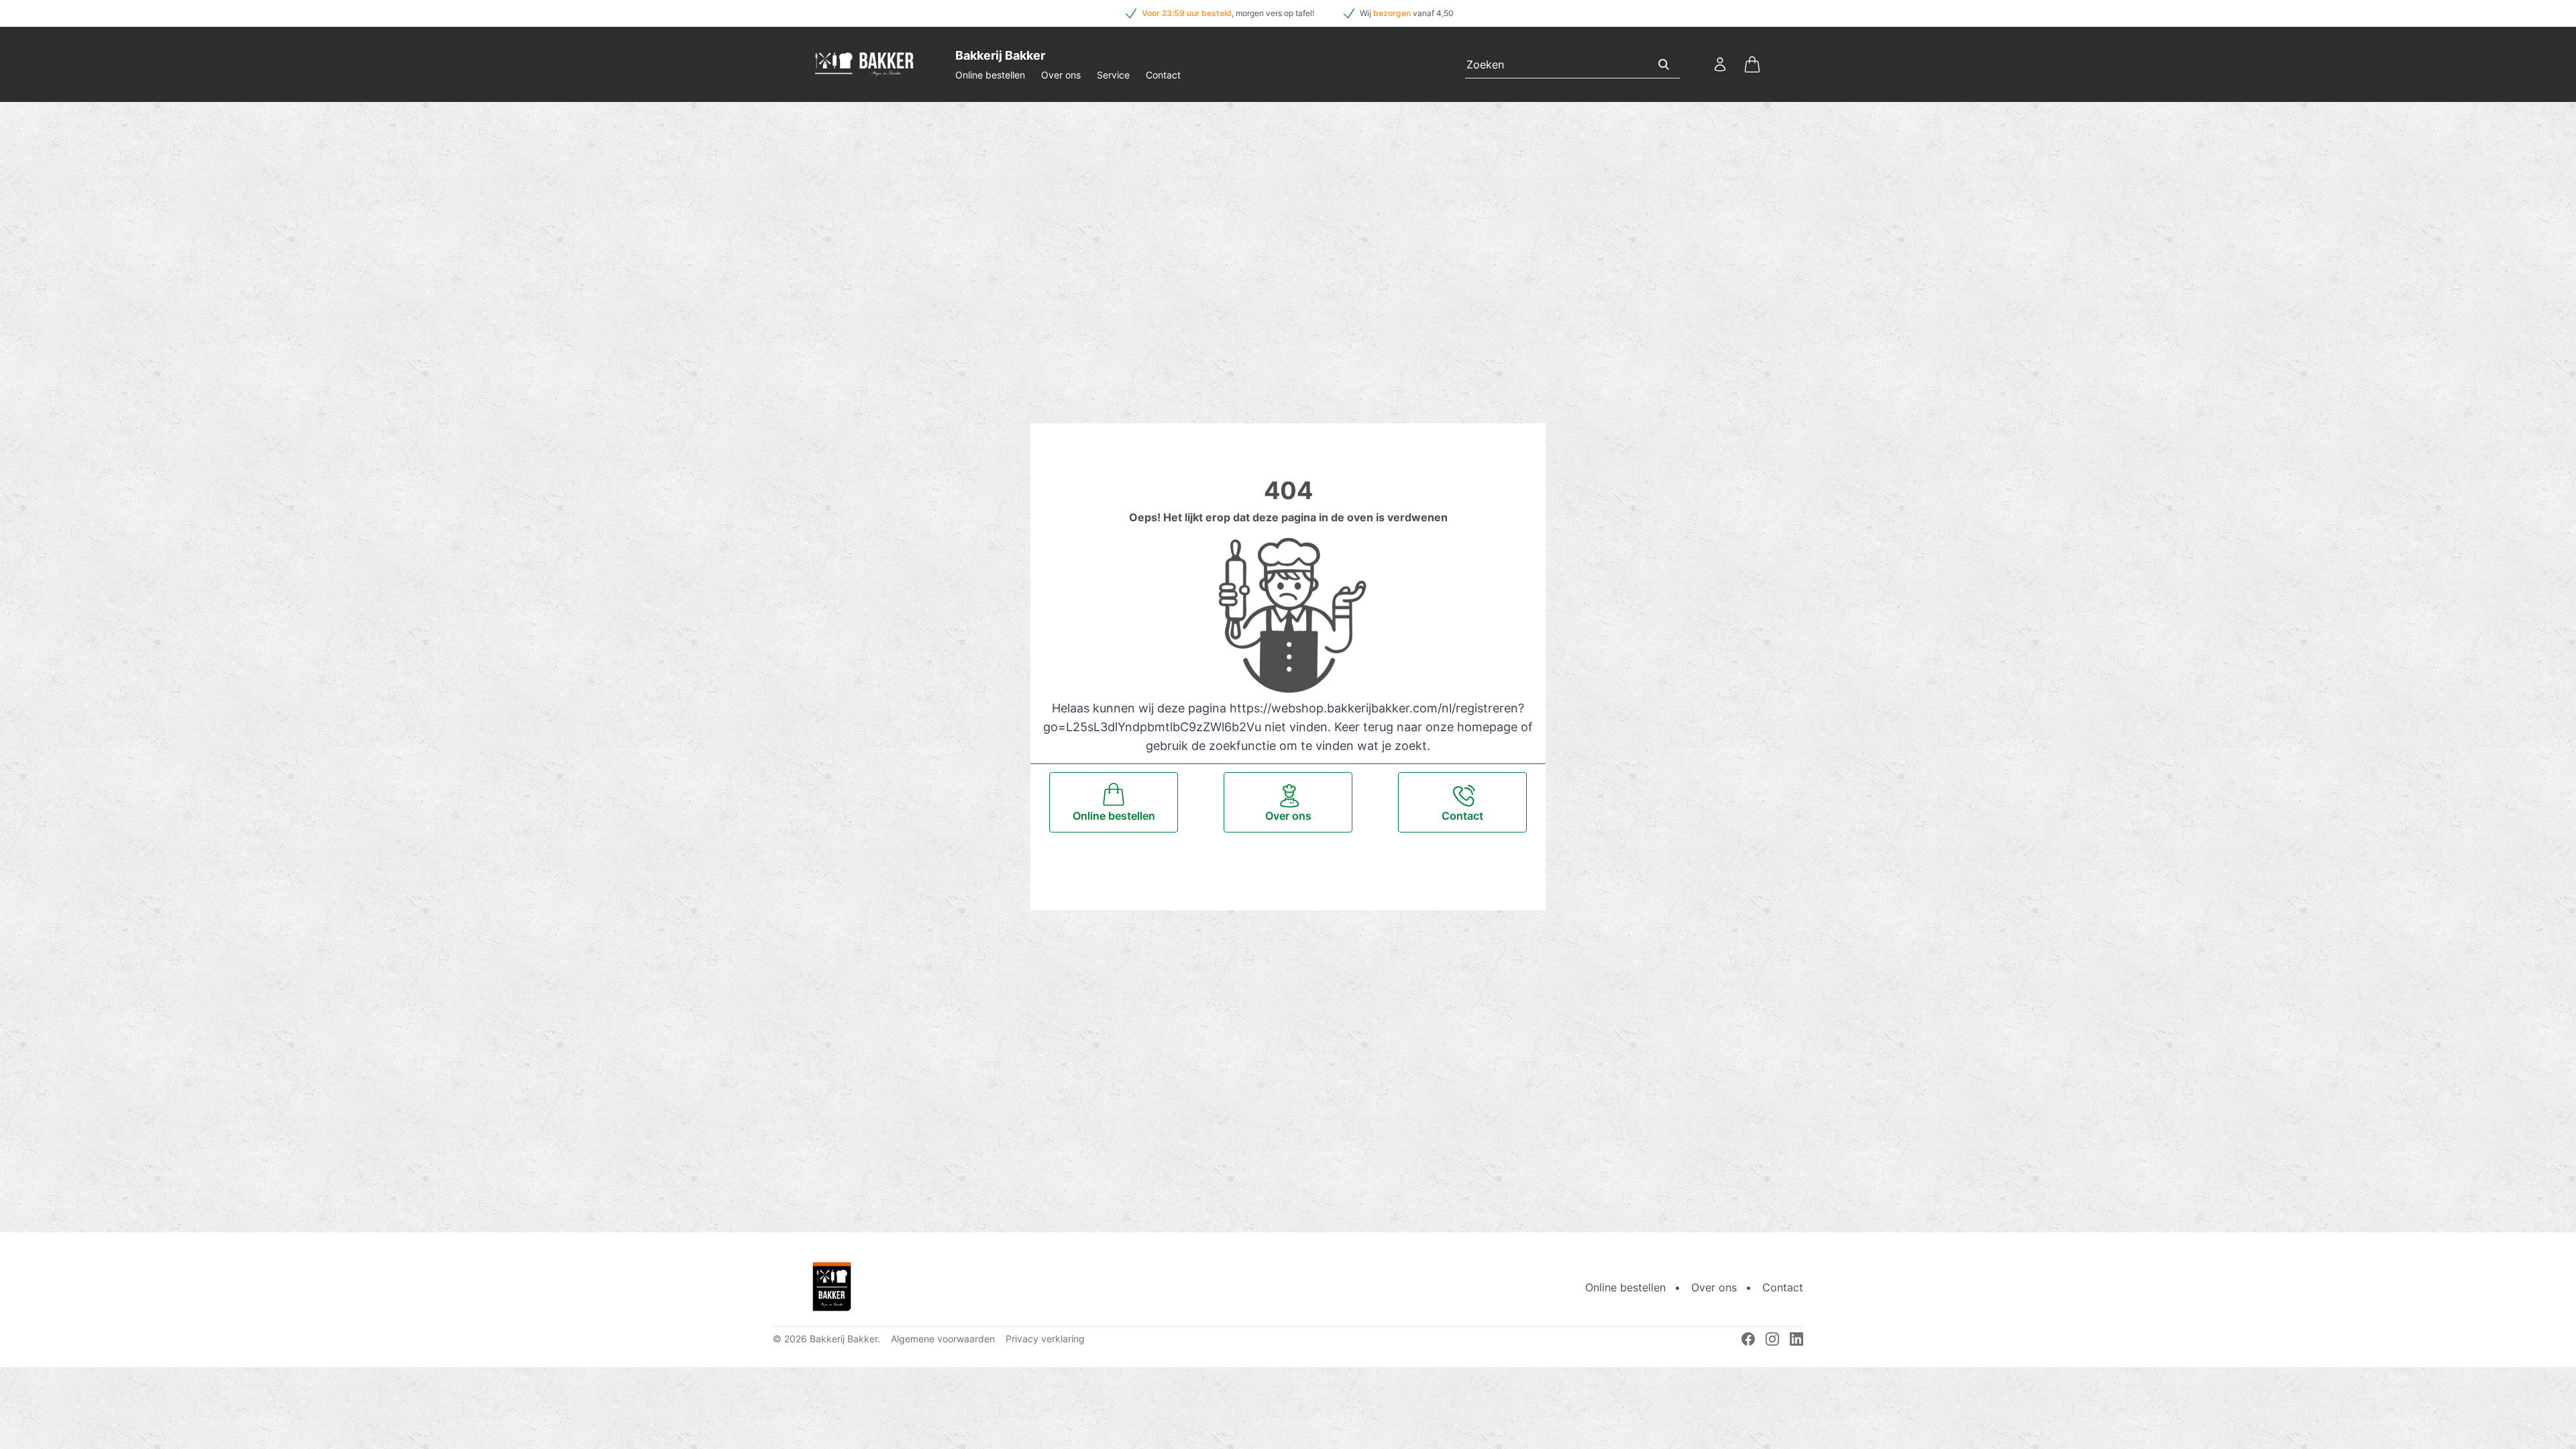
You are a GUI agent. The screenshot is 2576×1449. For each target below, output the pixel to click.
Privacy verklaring (1045, 1339)
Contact (1163, 75)
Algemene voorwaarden (943, 1339)
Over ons (1061, 75)
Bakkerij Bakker (844, 1339)
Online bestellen (990, 75)
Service (1113, 75)
